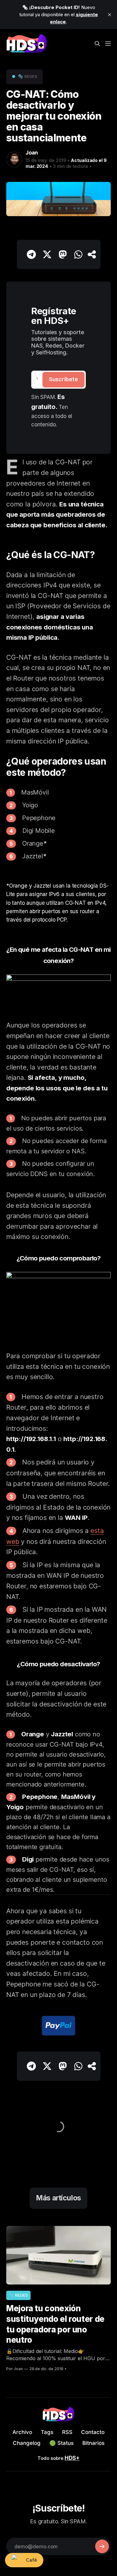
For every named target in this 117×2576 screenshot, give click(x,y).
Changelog (27, 2443)
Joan (32, 153)
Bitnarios (93, 2443)
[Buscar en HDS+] (97, 40)
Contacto (93, 2432)
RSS (67, 2432)
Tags (47, 2432)
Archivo (22, 2432)
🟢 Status (61, 2443)
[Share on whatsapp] (78, 254)
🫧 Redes (28, 76)
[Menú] (108, 40)
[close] (110, 15)
